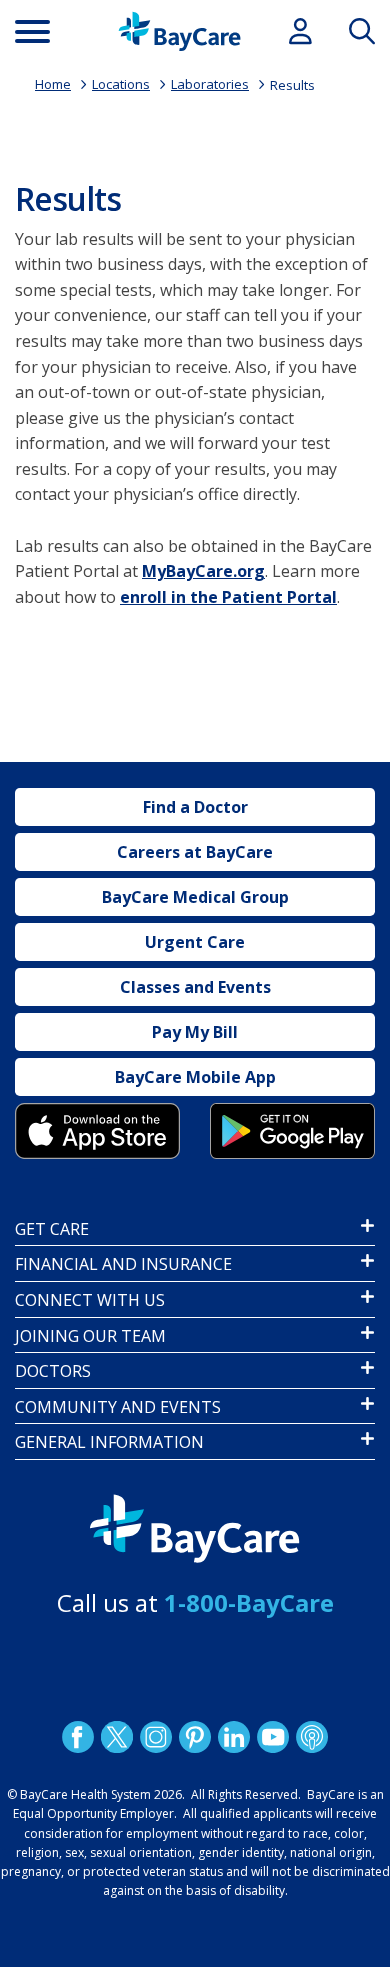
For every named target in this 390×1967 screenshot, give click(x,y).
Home (53, 84)
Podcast (312, 1736)
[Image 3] (97, 1130)
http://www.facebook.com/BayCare (78, 1736)
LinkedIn (234, 1736)
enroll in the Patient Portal (228, 597)
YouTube (273, 1736)
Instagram (156, 1736)
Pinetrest (195, 1736)
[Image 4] (292, 1130)
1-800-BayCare (249, 1602)
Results (292, 85)
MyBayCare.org (203, 571)
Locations (121, 84)
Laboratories (210, 84)
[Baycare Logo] (179, 31)
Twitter (117, 1736)
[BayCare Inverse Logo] (195, 1529)
